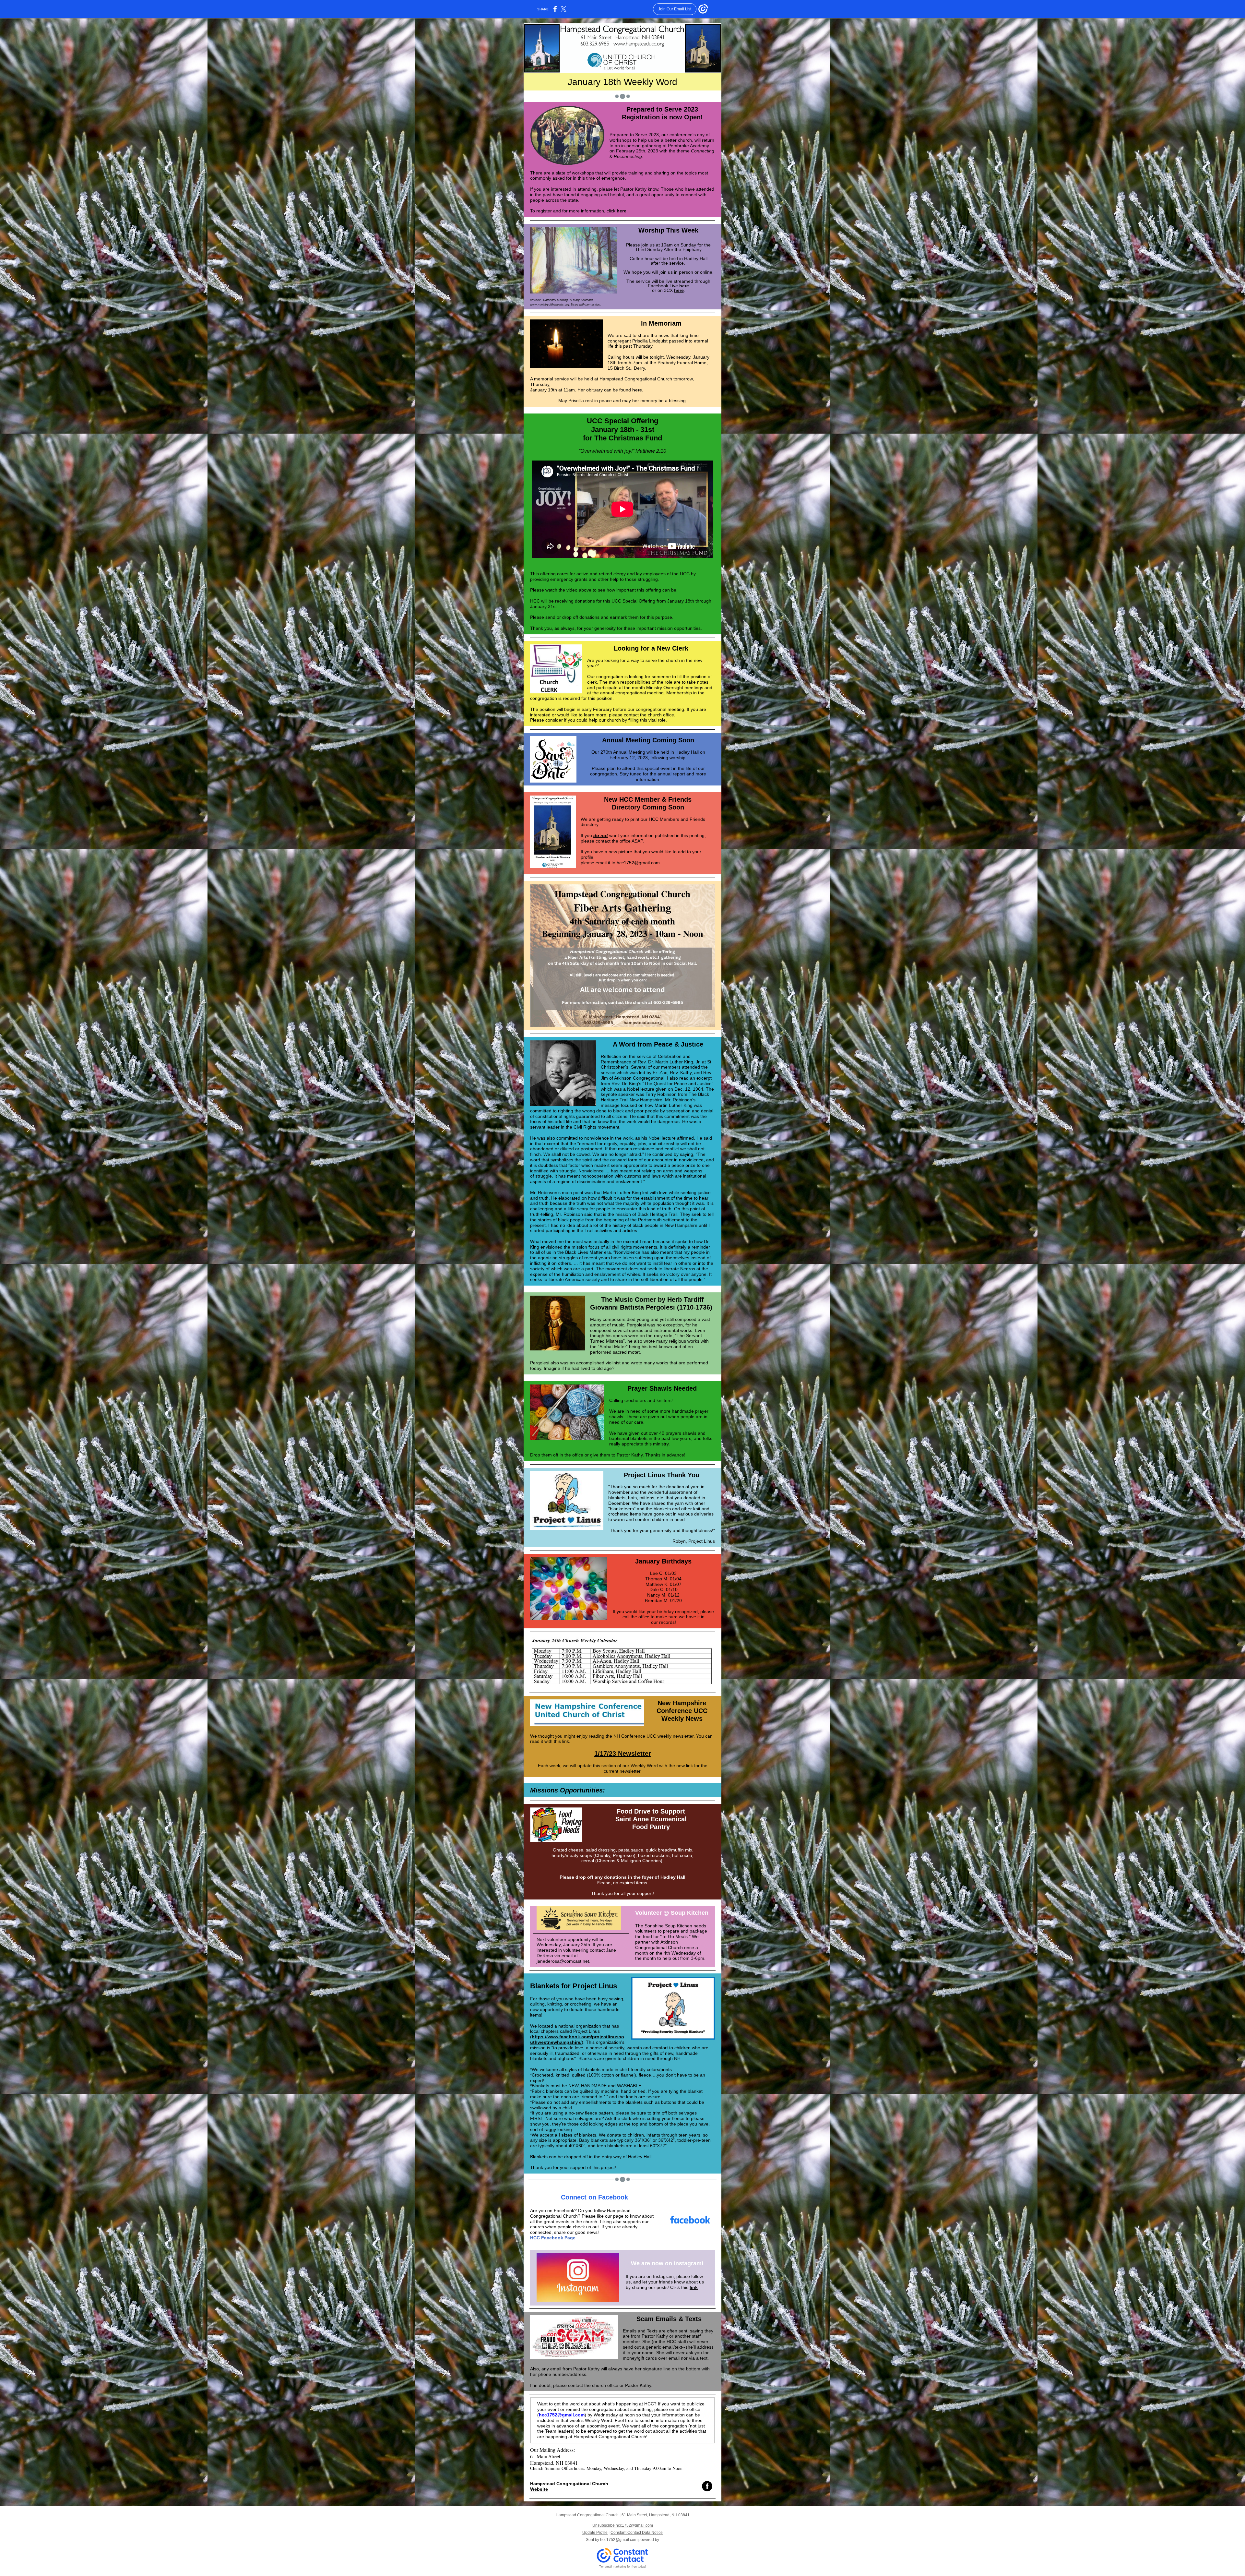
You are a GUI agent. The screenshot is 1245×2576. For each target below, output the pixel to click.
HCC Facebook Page (553, 2238)
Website (539, 2489)
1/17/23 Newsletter (623, 1754)
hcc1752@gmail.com (562, 2415)
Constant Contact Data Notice (637, 2533)
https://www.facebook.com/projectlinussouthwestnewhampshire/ (577, 2039)
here (622, 211)
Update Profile (595, 2533)
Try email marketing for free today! (623, 2567)
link (694, 2287)
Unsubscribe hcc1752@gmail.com (623, 2525)
